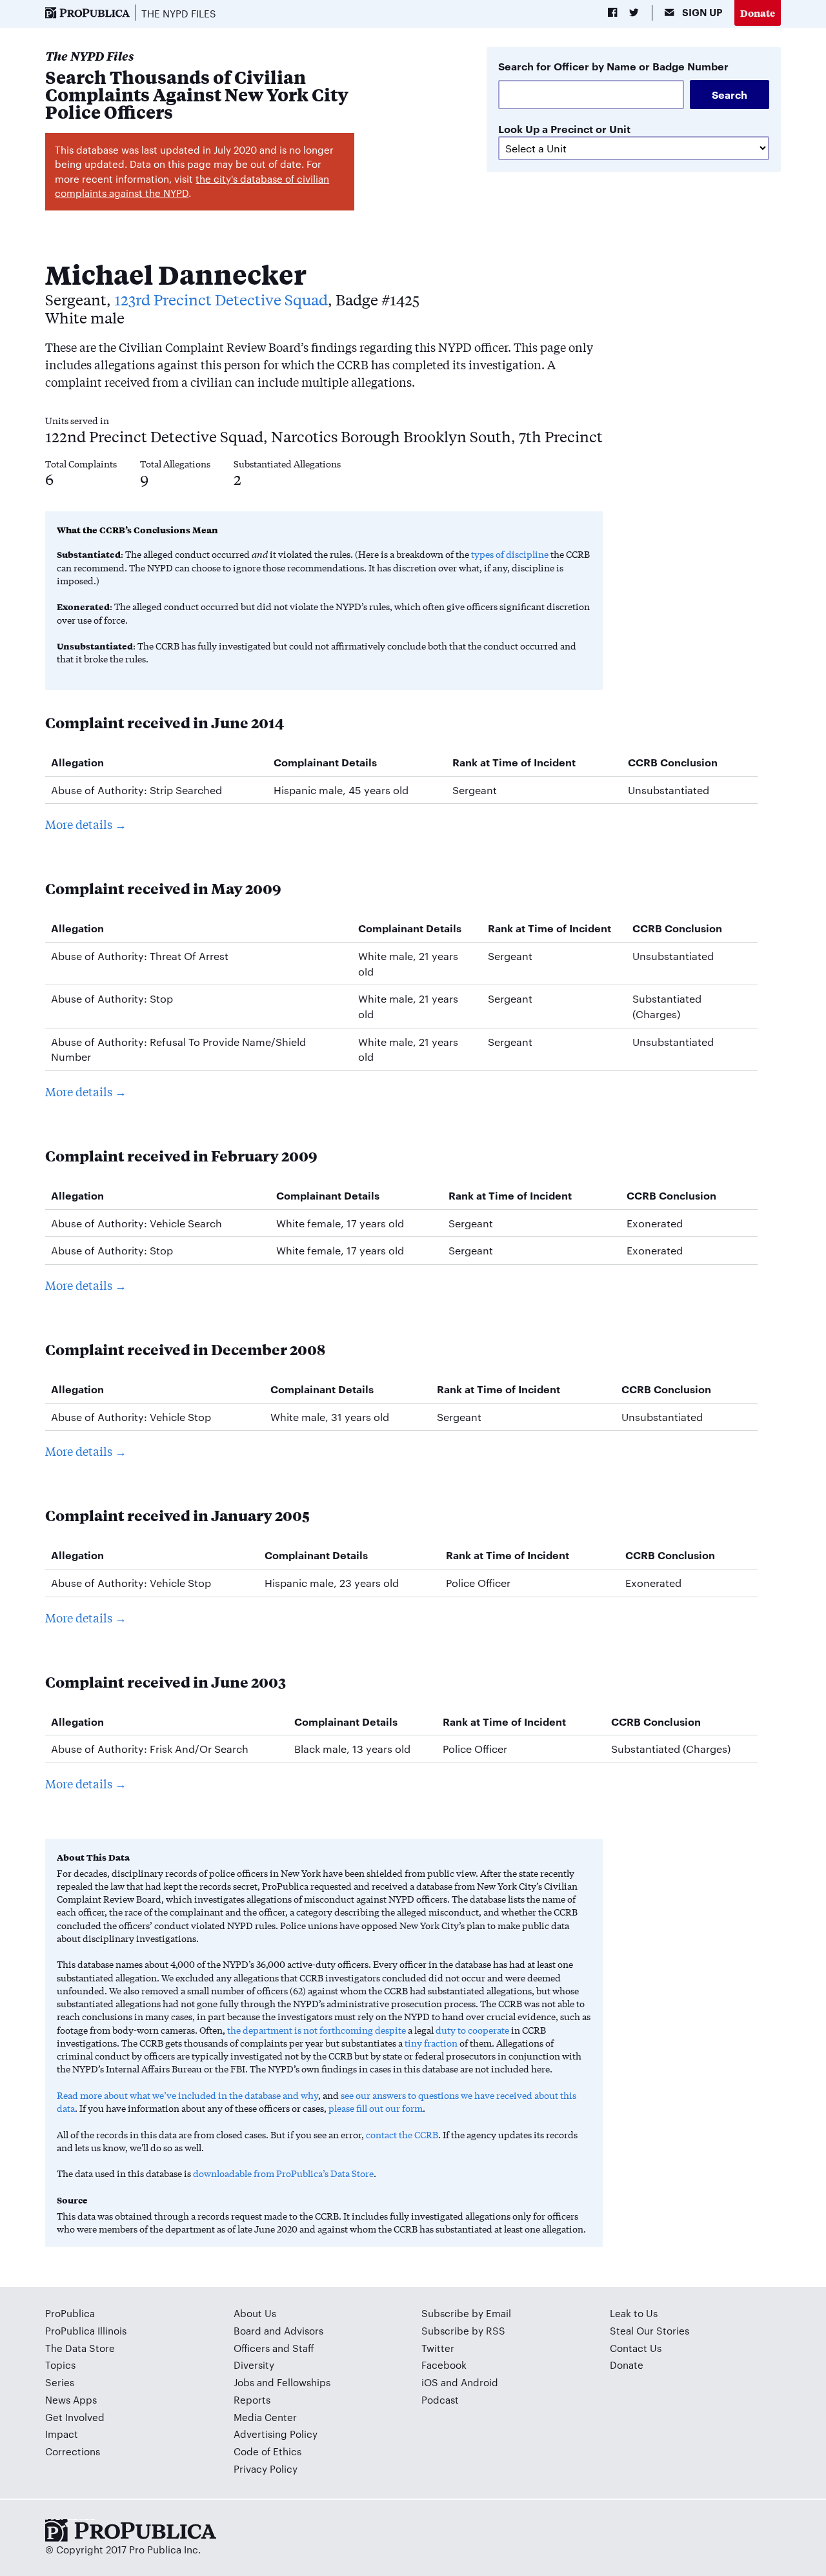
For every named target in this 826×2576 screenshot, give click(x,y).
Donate (758, 13)
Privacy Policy (266, 2469)
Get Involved (75, 2417)
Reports (252, 2399)
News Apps (71, 2399)
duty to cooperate (472, 2030)
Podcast (440, 2399)
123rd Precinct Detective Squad (221, 299)
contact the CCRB (402, 2134)
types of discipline (510, 554)
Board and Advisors (278, 2330)
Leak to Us (634, 2313)
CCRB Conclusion (673, 762)
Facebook (444, 2365)
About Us (255, 2313)
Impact (62, 2434)
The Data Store (80, 2348)
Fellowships (304, 2382)
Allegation (77, 762)
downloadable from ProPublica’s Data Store (283, 2173)
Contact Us (636, 2348)
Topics (60, 2365)
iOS (430, 2382)
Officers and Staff (274, 2348)
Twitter (438, 2348)
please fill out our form (376, 2108)
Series (60, 2382)
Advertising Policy (276, 2434)
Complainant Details (325, 762)
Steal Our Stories (650, 2330)
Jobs (244, 2382)
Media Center (265, 2417)
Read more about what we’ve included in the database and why (187, 2095)
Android (479, 2382)
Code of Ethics (267, 2451)
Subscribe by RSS (463, 2330)
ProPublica (70, 2313)
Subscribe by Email (466, 2313)
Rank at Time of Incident (514, 762)
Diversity (254, 2365)
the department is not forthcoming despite (317, 2030)
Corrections (73, 2451)
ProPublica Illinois (86, 2330)
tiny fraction (431, 2043)
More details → (86, 824)
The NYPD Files (179, 13)
